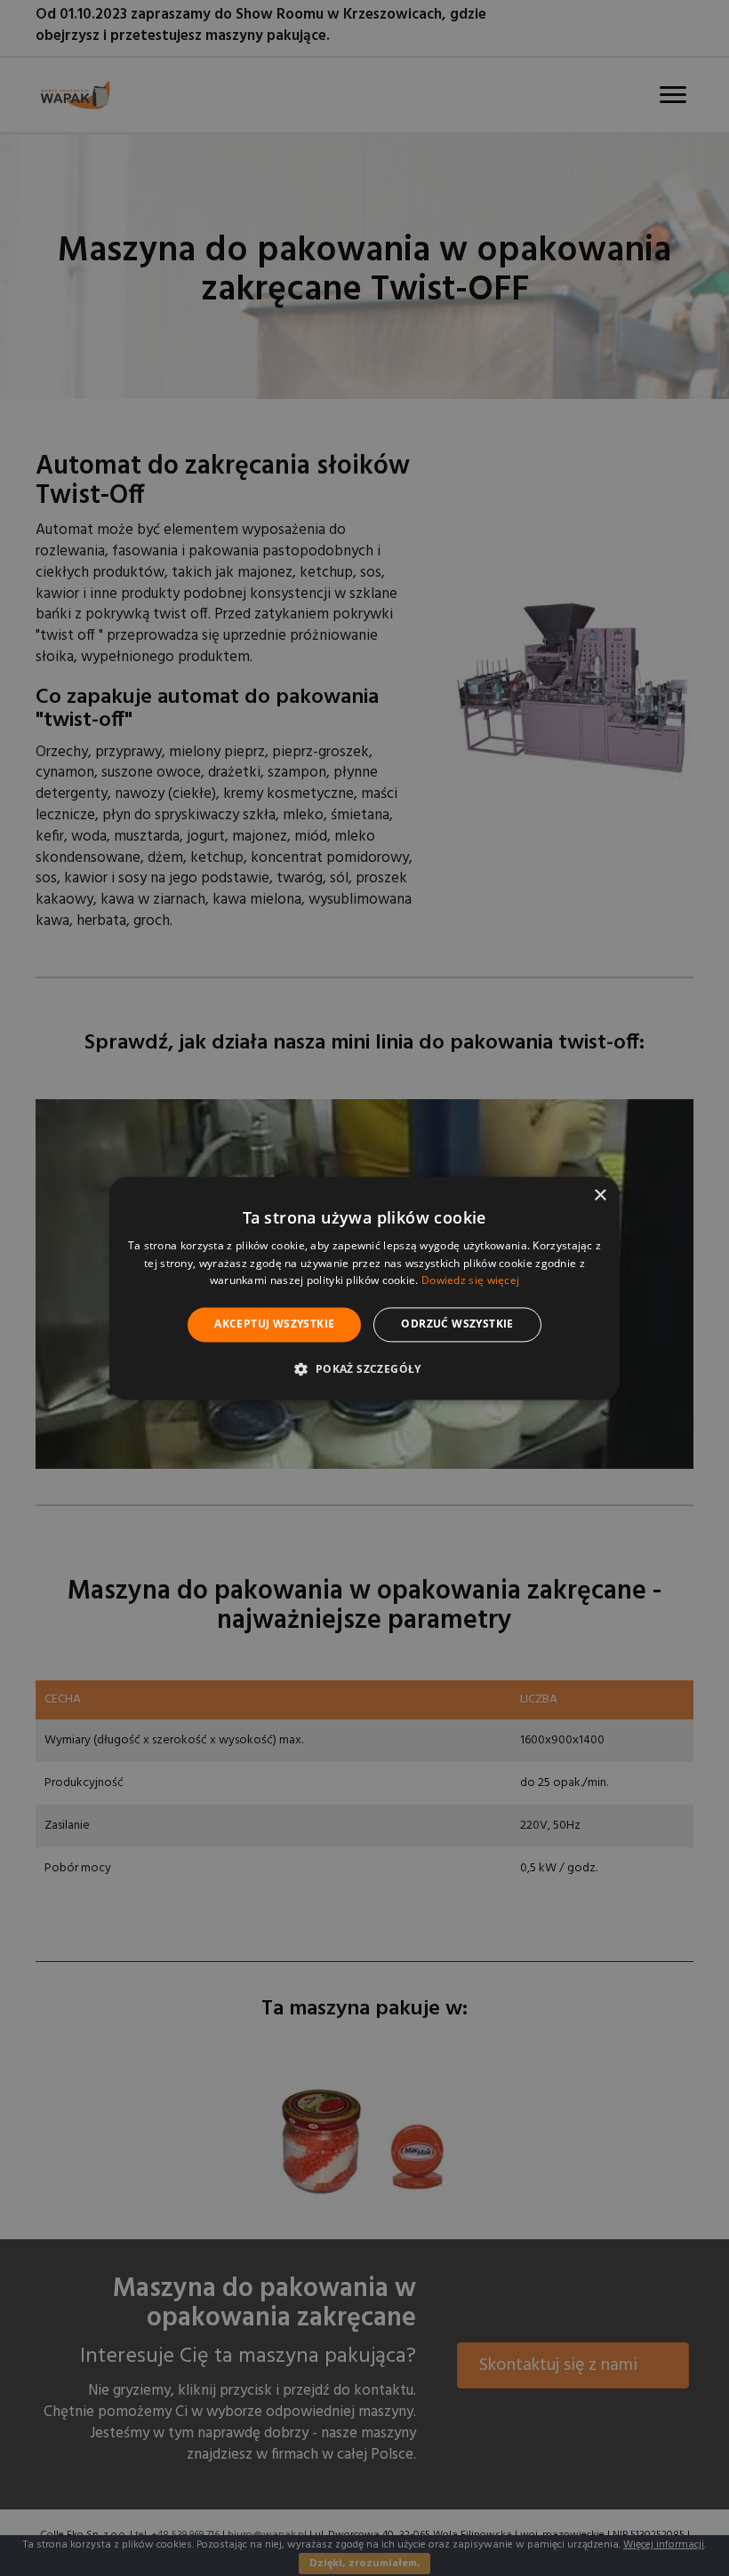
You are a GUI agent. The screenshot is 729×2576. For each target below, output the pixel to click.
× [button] (600, 1196)
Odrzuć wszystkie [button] (457, 1324)
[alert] (364, 1288)
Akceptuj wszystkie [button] (274, 1324)
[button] (364, 1368)
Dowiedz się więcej (470, 1281)
